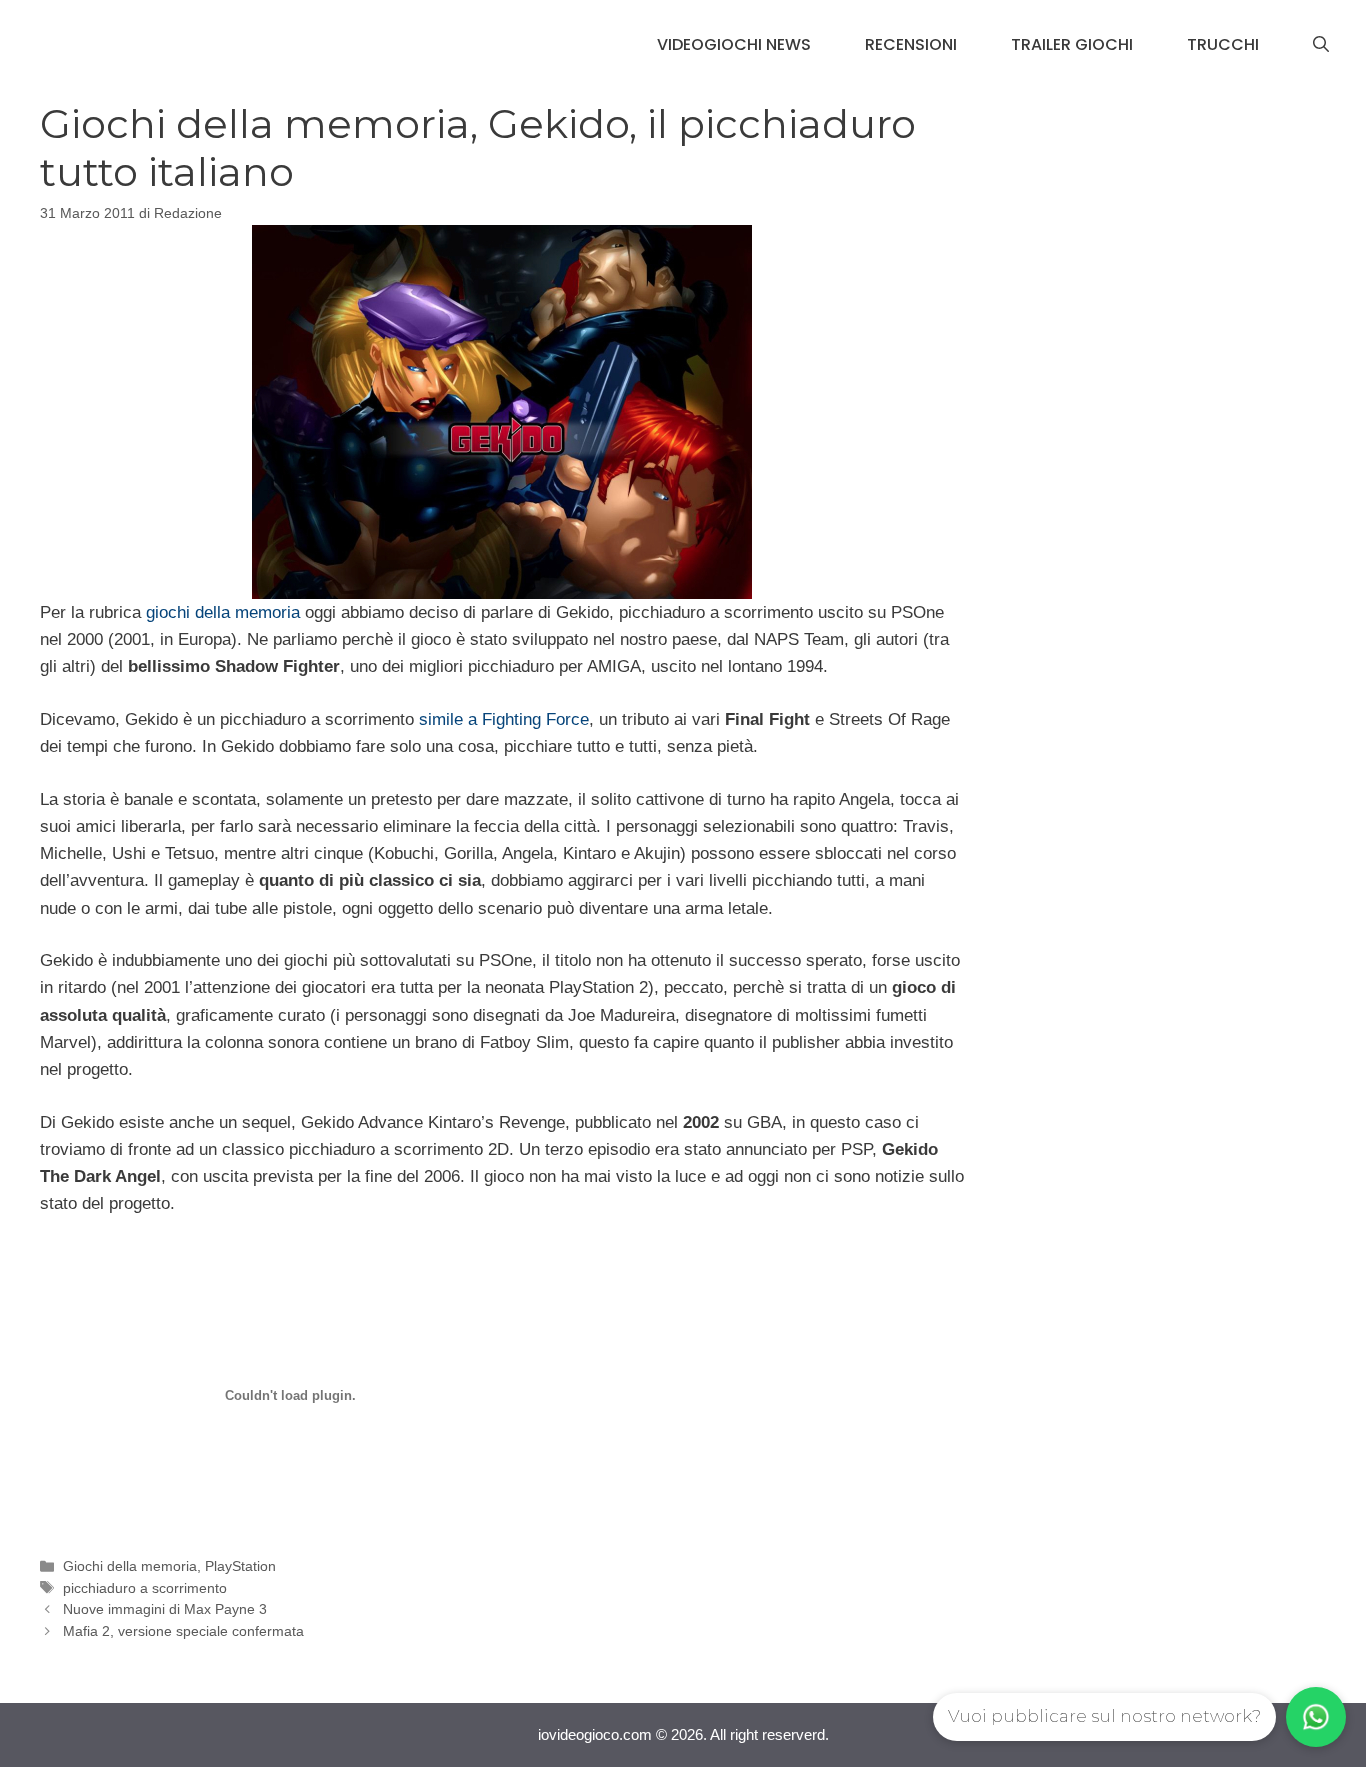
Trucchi (1223, 44)
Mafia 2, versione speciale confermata (183, 1631)
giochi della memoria (223, 612)
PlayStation (240, 1566)
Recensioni (911, 44)
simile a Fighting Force (504, 719)
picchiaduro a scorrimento (145, 1588)
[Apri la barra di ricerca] (1321, 45)
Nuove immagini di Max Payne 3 (165, 1609)
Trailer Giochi (1072, 44)
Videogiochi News (734, 44)
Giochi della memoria (130, 1566)
